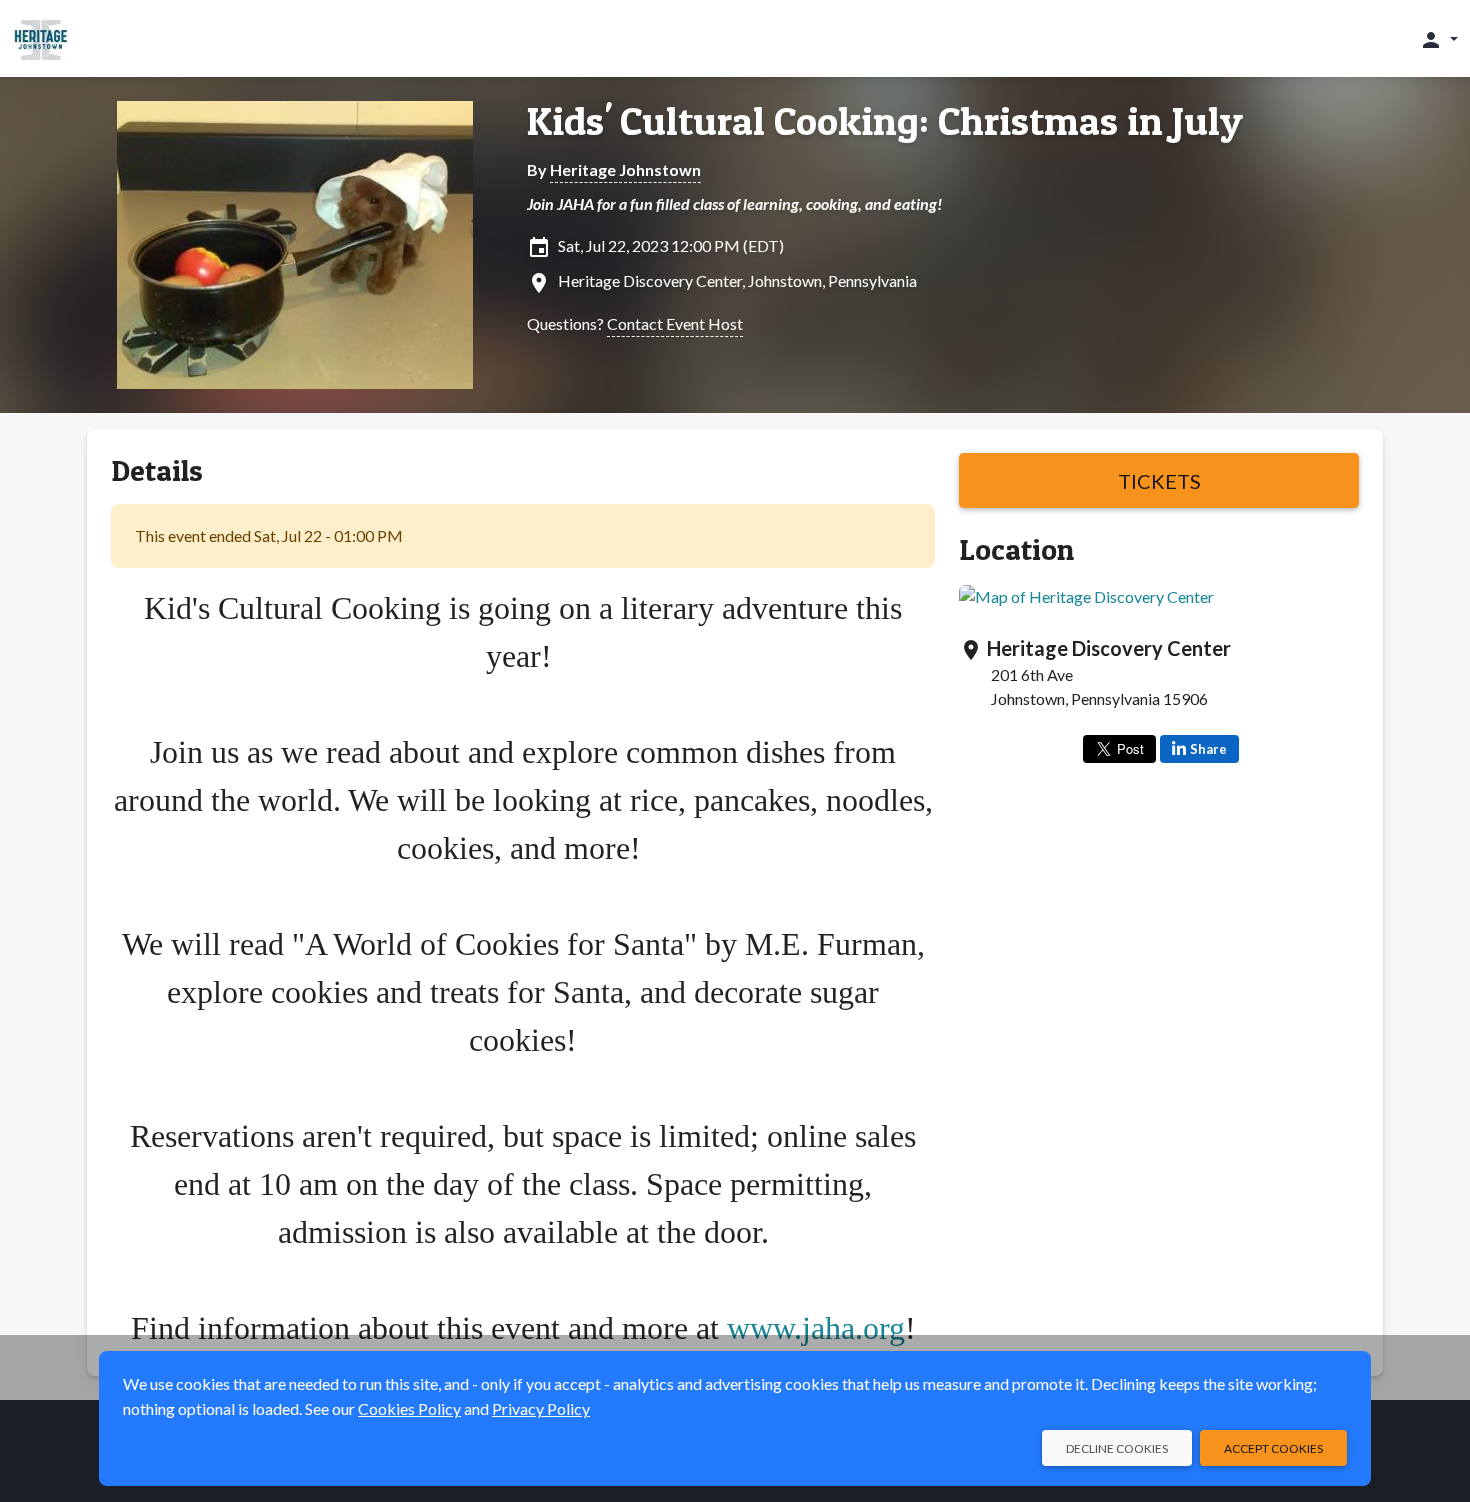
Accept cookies (1273, 1448)
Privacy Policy (541, 1408)
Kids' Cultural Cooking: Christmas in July (885, 121)
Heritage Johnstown (625, 169)
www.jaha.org (816, 1328)
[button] (1438, 39)
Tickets (1159, 481)
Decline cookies (1117, 1448)
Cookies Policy (409, 1408)
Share (1208, 749)
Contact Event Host (675, 323)
